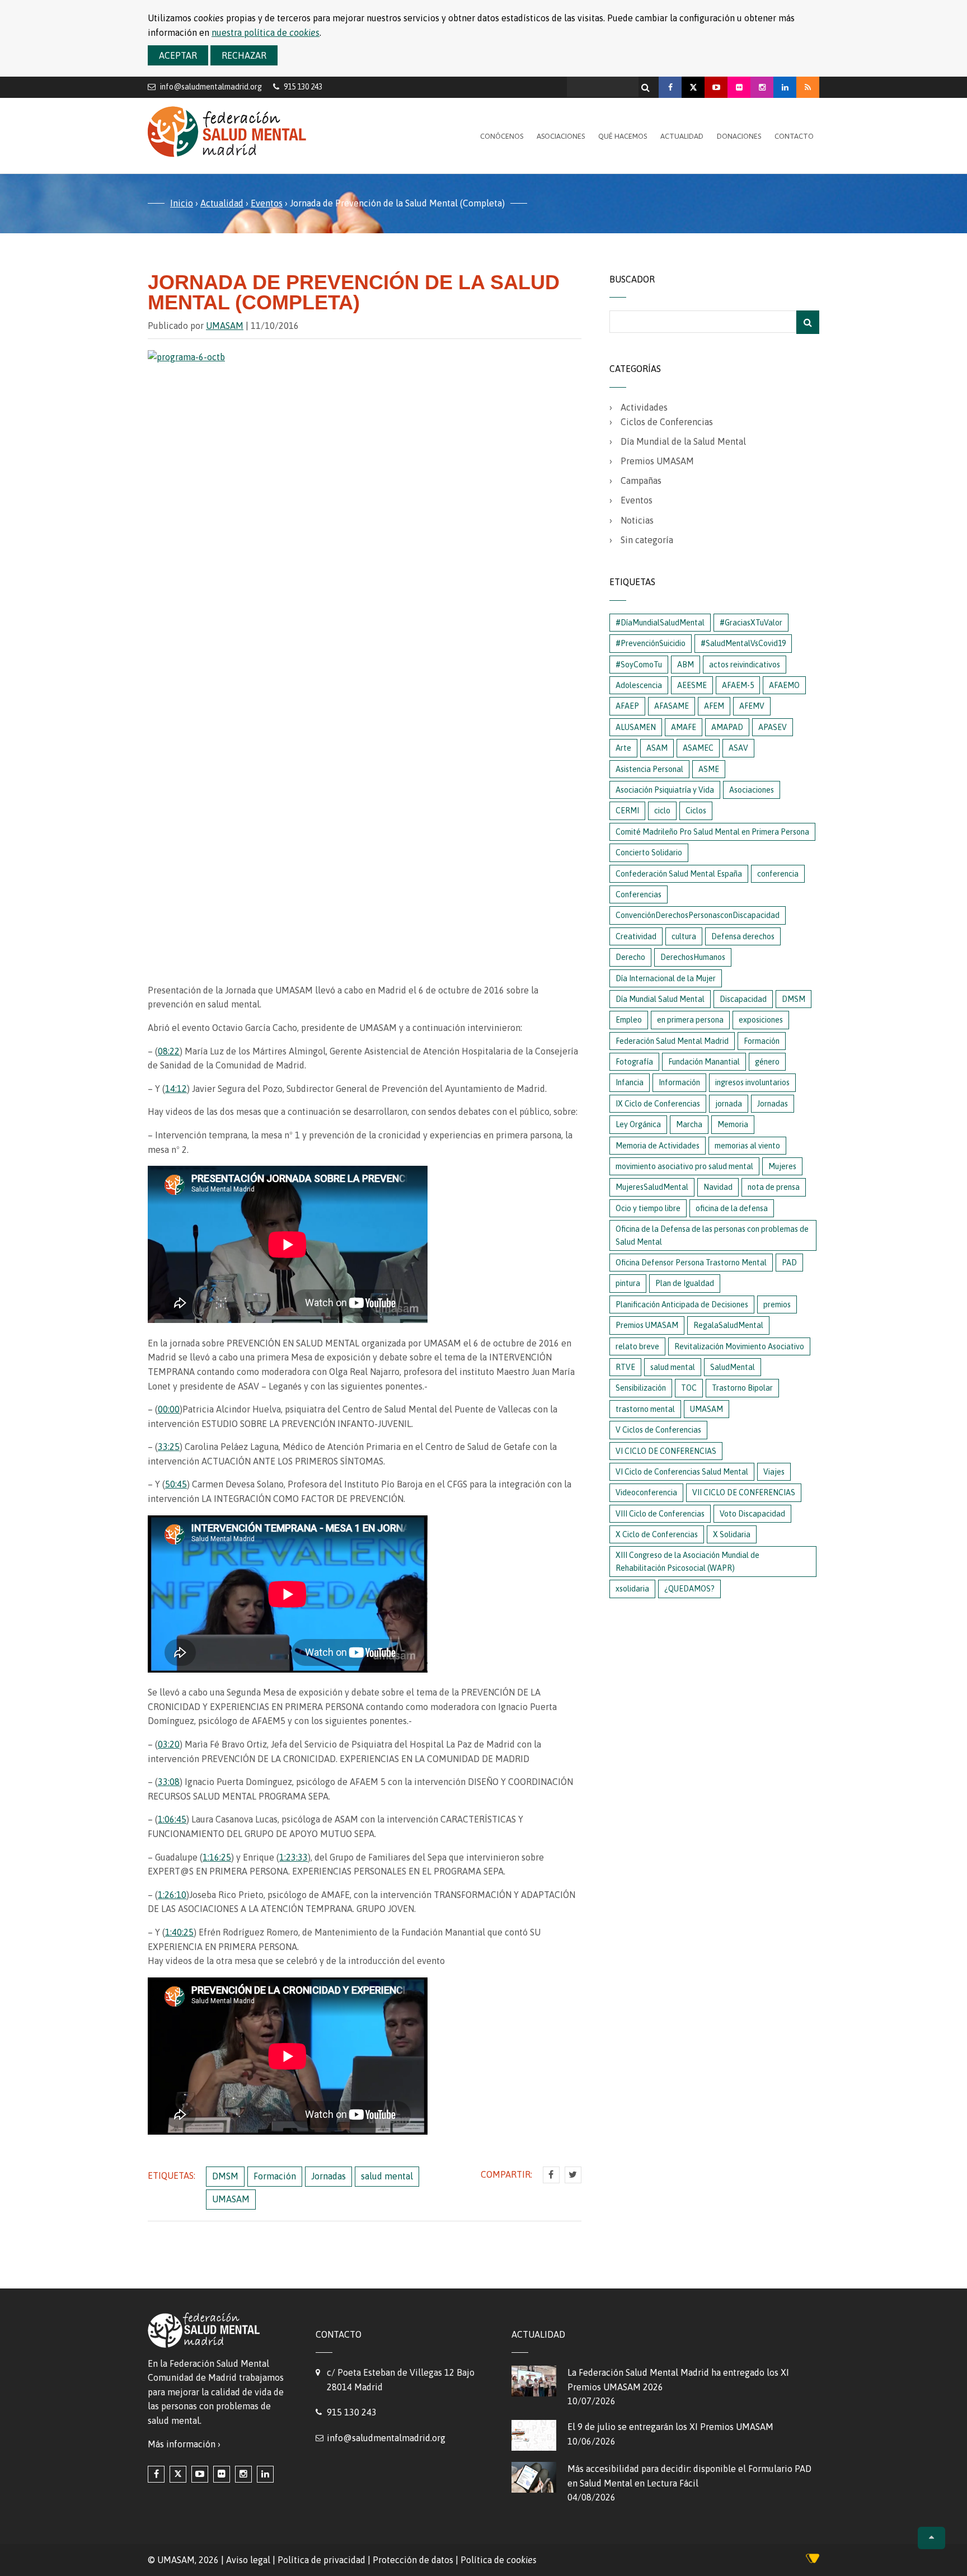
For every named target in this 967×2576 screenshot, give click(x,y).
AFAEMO (784, 685)
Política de (499, 2560)
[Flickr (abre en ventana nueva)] (222, 2474)
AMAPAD (727, 727)
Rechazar (244, 55)
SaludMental (733, 1367)
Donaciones (739, 136)
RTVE (625, 1367)
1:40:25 (179, 1932)
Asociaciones (561, 136)
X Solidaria (732, 1534)
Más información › (184, 2444)
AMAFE (684, 727)
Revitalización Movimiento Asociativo (739, 1346)
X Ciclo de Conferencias (657, 1534)
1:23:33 (294, 1857)
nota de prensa (774, 1187)
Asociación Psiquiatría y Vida (665, 790)
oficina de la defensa (732, 1208)
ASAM (657, 748)
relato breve (637, 1346)
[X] (693, 87)
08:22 (169, 1051)
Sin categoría (647, 540)
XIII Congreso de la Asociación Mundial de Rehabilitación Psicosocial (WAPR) (687, 1561)
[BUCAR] (808, 322)
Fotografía (634, 1062)
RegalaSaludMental (728, 1325)
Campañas (641, 481)
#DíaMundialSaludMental (660, 623)
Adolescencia (639, 685)
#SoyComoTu (639, 665)
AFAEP (627, 706)
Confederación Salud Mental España (679, 874)
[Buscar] (647, 84)
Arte (623, 748)
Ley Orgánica (638, 1124)
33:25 (169, 1447)
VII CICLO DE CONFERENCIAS (744, 1492)
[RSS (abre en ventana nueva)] (808, 87)
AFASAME (672, 706)
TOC (689, 1388)
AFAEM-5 (738, 685)
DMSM (225, 2176)
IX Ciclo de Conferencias (658, 1104)
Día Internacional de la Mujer (666, 978)
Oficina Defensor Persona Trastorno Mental (691, 1263)
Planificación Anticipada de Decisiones (682, 1305)
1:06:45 (172, 1819)
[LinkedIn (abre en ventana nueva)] (265, 2474)
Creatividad (636, 936)
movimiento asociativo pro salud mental (684, 1166)
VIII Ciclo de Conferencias (660, 1514)
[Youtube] (716, 87)
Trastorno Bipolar (742, 1388)
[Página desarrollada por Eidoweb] (813, 2560)
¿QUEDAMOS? (689, 1589)
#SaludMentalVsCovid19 (743, 643)
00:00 (169, 1409)
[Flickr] (739, 87)
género (767, 1062)
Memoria (733, 1124)
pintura (628, 1283)
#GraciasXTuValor (751, 623)
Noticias (637, 520)
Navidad (718, 1187)
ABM (686, 665)
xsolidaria (632, 1589)
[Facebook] (670, 87)
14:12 (176, 1089)
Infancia (630, 1082)
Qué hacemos (623, 136)
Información (679, 1082)
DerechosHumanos (693, 957)
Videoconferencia (646, 1492)
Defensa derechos (743, 936)
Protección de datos (413, 2560)
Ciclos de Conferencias (667, 422)
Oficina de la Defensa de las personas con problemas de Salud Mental (712, 1235)
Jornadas (328, 2176)
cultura (684, 936)
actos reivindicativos (745, 665)
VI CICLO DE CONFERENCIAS (666, 1451)
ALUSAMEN (636, 727)
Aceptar (178, 55)
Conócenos (502, 136)
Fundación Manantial (704, 1062)
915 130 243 (352, 2412)
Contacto (794, 136)
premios (777, 1305)
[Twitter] (573, 2175)
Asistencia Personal (649, 769)
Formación (275, 2176)
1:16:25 (217, 1857)
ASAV (738, 748)
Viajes (774, 1472)
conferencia (778, 874)
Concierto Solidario (649, 853)
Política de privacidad (321, 2560)
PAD (789, 1263)
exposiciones (761, 1020)
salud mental (387, 2176)
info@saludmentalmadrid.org (211, 86)
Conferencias (639, 894)
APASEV (773, 727)
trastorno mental (645, 1409)
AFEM (714, 706)
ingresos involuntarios (752, 1082)
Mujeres (782, 1166)
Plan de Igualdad (685, 1283)
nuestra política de (266, 32)
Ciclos (696, 811)
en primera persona (690, 1020)
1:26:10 (172, 1895)
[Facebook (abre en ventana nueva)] (156, 2474)
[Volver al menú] (931, 2538)
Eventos (267, 203)
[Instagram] (762, 87)
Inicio (182, 203)
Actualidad (682, 136)
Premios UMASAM (657, 461)
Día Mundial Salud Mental (660, 999)
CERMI (627, 811)
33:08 (169, 1782)
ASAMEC (698, 748)
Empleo (629, 1020)
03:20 (169, 1744)
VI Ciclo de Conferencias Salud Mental (682, 1472)
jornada (729, 1104)
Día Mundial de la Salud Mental (683, 441)
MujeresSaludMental (652, 1187)
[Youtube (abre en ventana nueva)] (200, 2474)
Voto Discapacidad (752, 1514)
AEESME (692, 685)
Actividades (644, 407)
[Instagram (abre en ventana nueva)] (243, 2474)
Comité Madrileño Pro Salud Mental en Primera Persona (712, 832)
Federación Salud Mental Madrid (672, 1041)
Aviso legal (248, 2560)
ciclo (662, 811)
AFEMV (752, 706)
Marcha (689, 1124)
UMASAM (225, 326)
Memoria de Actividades (658, 1146)
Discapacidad (743, 999)
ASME (709, 769)
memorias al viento (747, 1146)
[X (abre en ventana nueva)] (178, 2474)
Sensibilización (641, 1388)
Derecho (630, 957)
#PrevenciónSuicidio (651, 643)
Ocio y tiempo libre (648, 1208)
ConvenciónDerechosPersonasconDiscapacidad (698, 915)
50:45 (176, 1484)
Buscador (632, 279)
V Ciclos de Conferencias (658, 1430)
